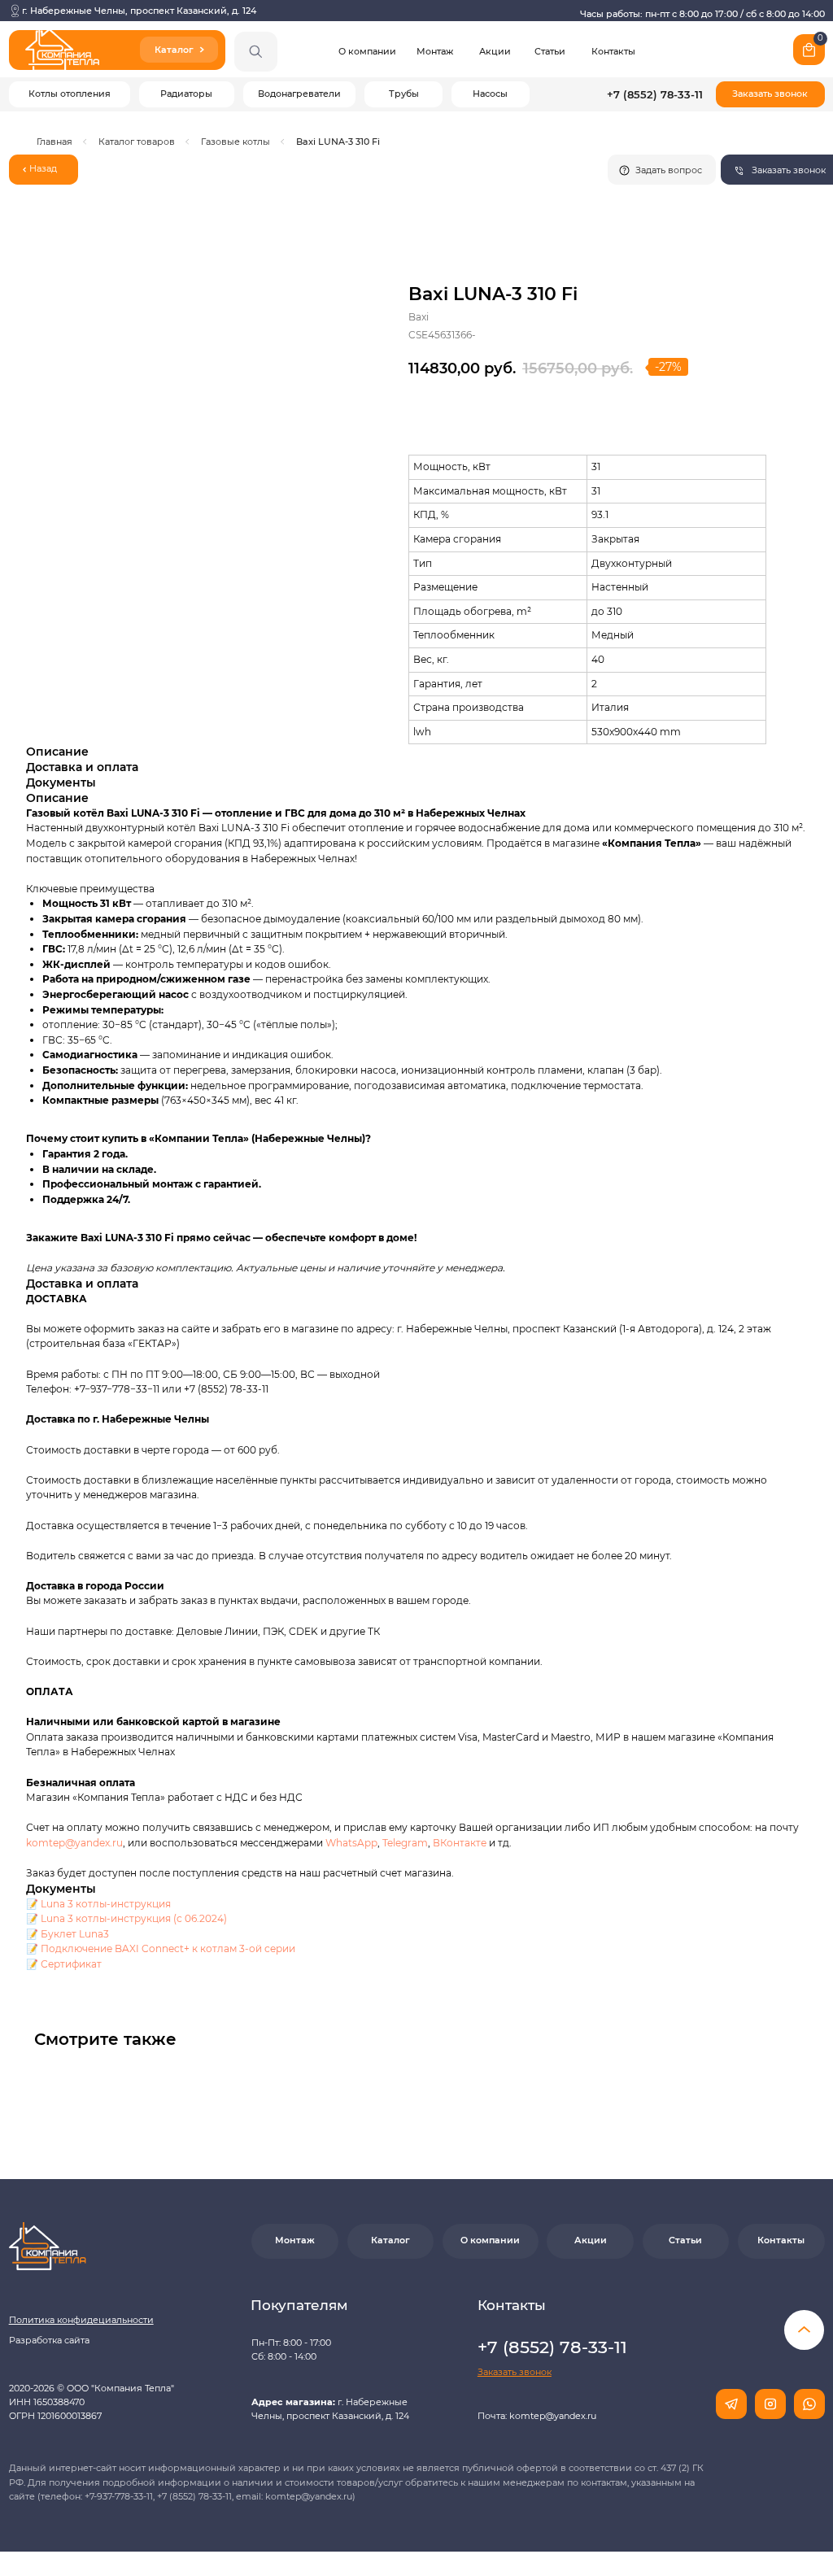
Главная (55, 142)
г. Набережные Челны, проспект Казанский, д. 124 (139, 11)
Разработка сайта (49, 2341)
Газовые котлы (236, 142)
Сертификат (71, 1964)
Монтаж (435, 52)
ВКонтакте (461, 1843)
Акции (495, 52)
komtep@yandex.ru (74, 1843)
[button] (770, 94)
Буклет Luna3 (75, 1934)
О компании (367, 52)
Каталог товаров (137, 142)
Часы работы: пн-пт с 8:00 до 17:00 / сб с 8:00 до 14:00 (702, 14)
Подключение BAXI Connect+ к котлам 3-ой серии (168, 1948)
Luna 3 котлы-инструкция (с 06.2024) (134, 1918)
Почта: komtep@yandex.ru (537, 2416)
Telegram (405, 1843)
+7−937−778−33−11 (117, 1389)
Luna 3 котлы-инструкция (106, 1904)
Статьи (550, 52)
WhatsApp (351, 1843)
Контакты (613, 52)
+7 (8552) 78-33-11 (655, 95)
